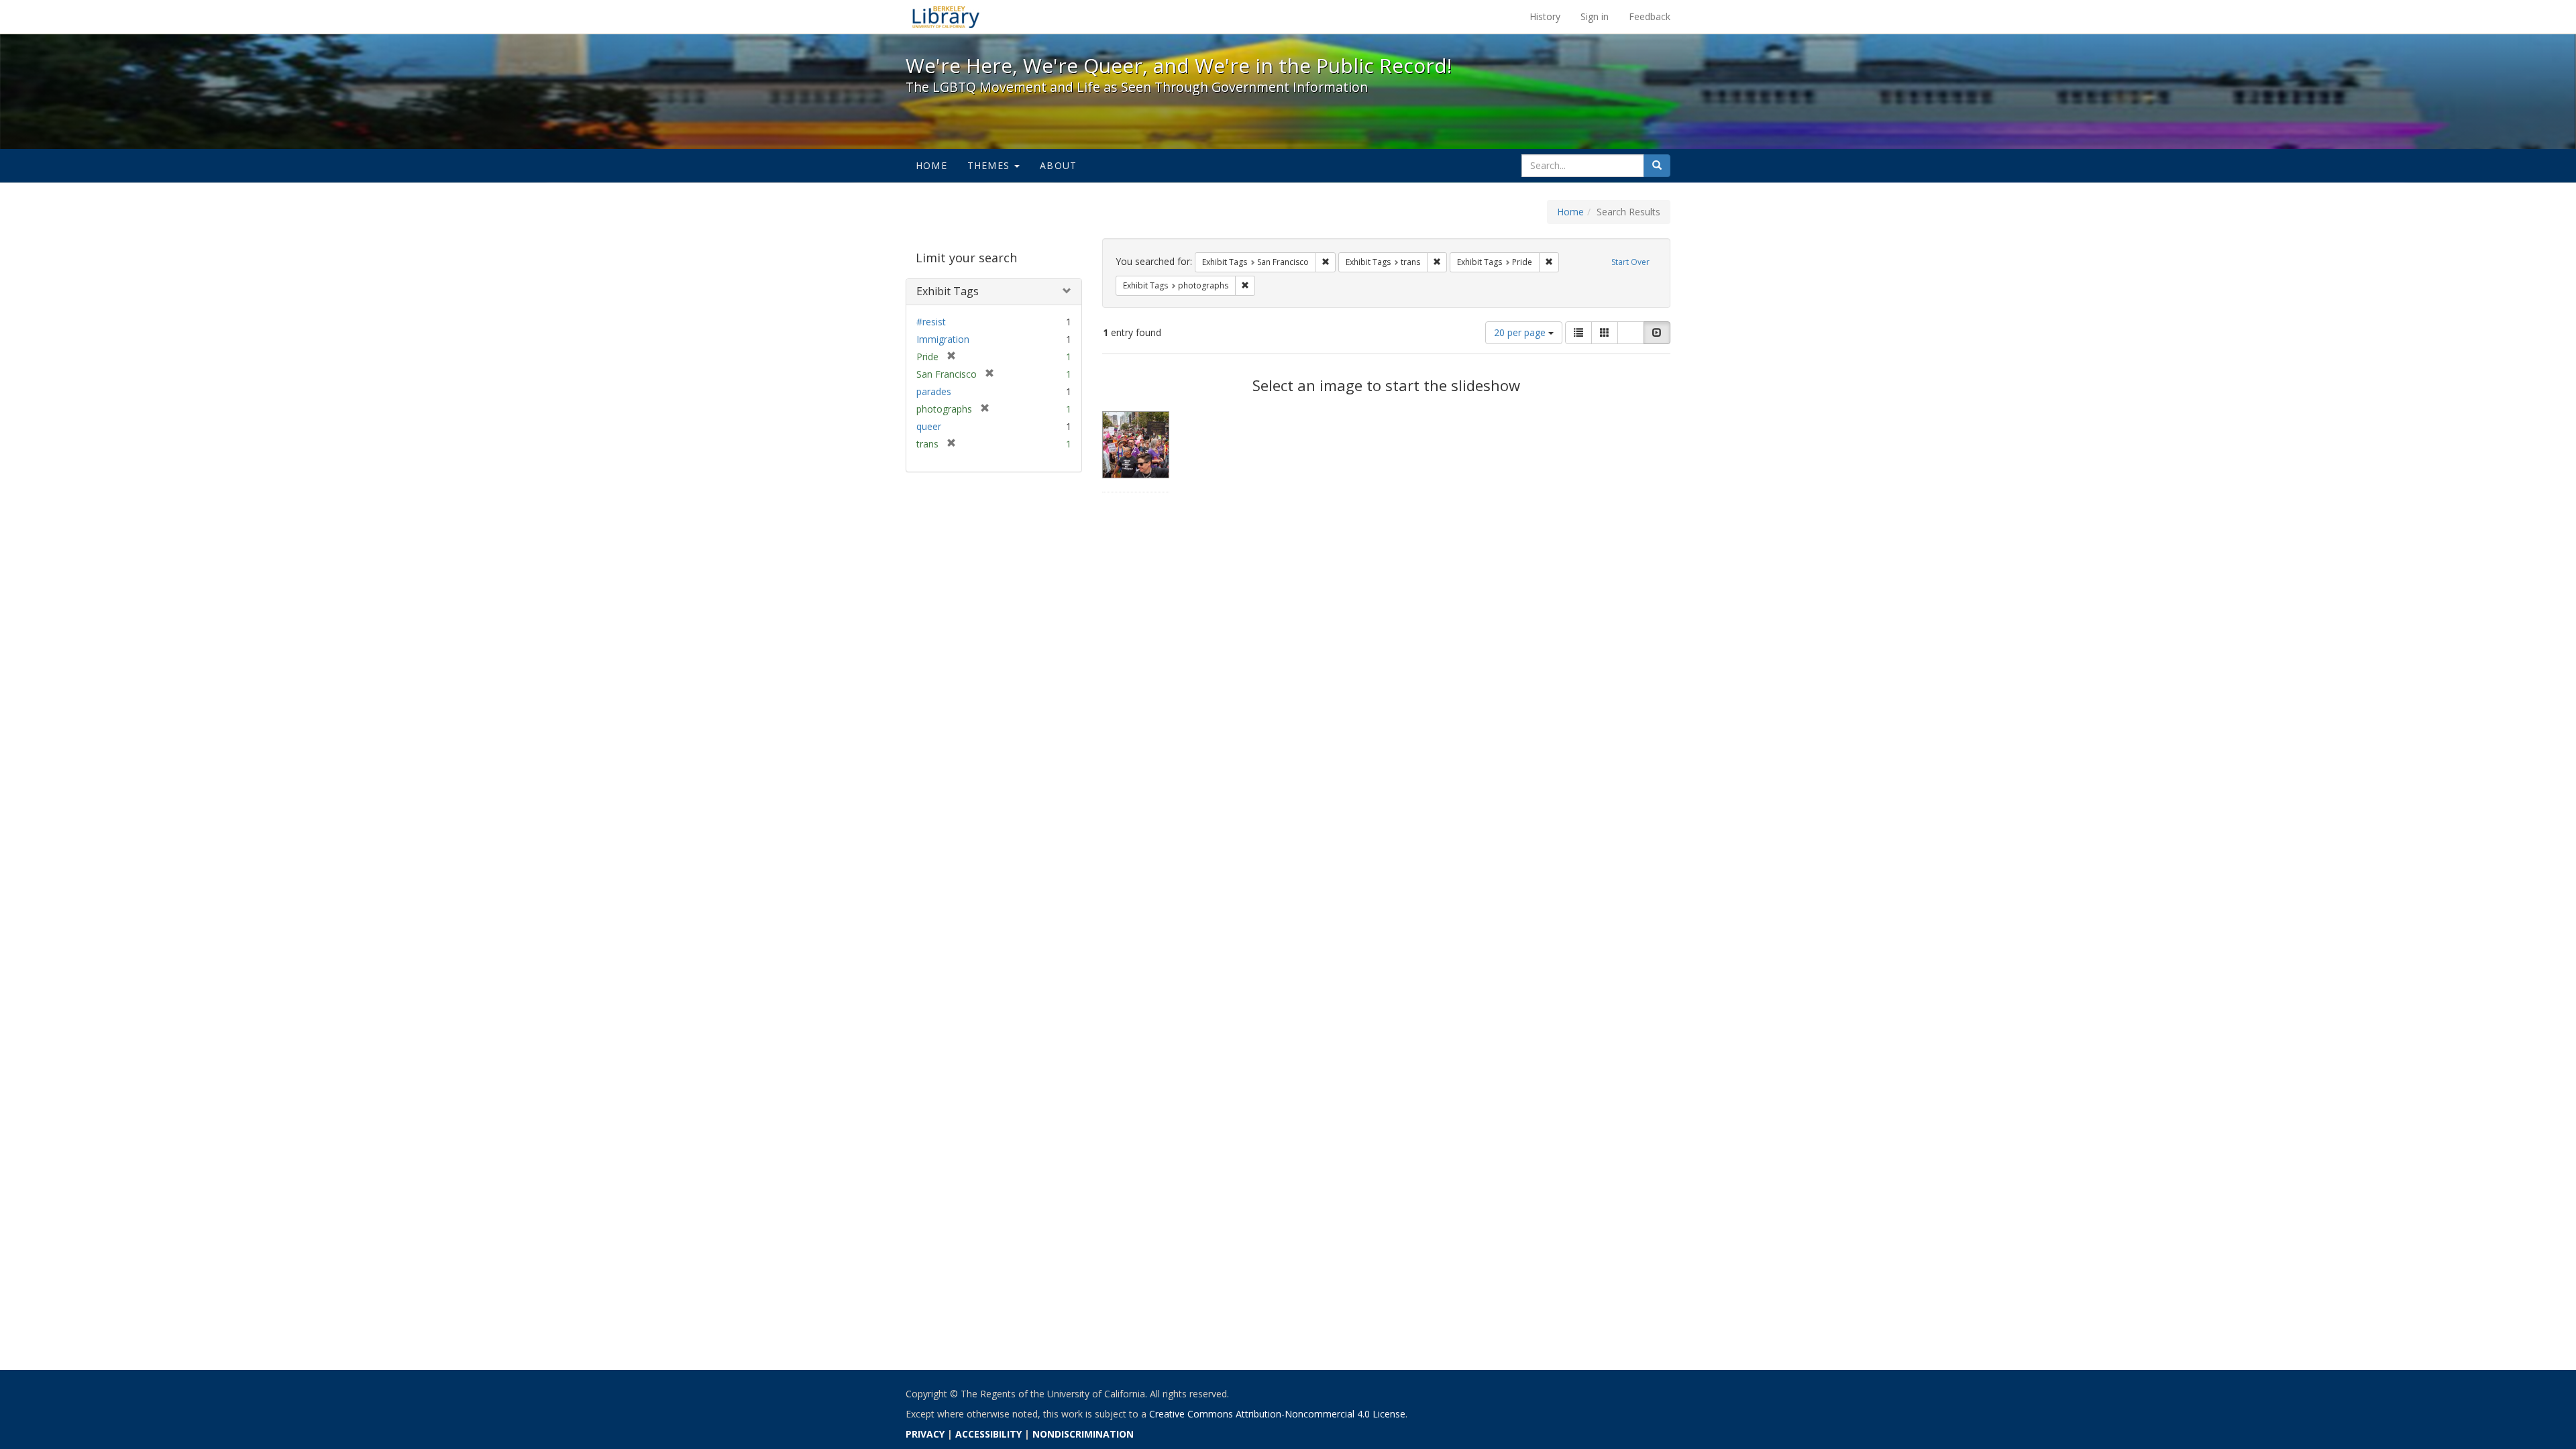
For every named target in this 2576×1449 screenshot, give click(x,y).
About (1058, 165)
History (1545, 16)
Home (931, 165)
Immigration (943, 339)
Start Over (1630, 262)
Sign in (1595, 16)
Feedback (1650, 16)
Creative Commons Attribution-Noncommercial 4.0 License (1277, 1414)
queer (929, 426)
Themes (990, 165)
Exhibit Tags (948, 291)
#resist (931, 322)
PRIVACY (925, 1434)
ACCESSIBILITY (988, 1434)
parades (934, 391)
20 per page (1521, 332)
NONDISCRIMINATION (1083, 1434)
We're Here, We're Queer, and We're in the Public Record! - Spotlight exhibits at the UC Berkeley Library (946, 17)
